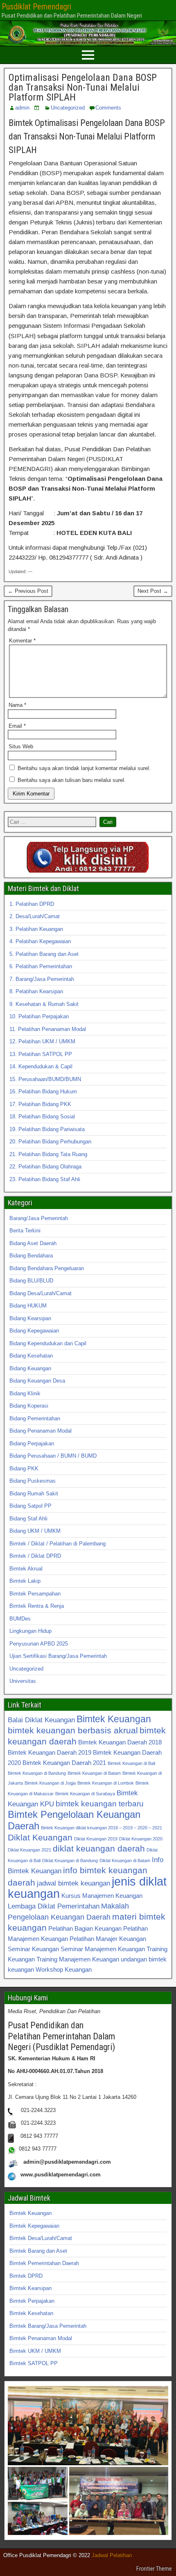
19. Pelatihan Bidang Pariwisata (47, 1129)
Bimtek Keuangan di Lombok (106, 1783)
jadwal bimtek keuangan (73, 1883)
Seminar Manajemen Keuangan (103, 1949)
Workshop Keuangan (64, 1969)
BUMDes (20, 1619)
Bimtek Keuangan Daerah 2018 (120, 1742)
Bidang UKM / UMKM (35, 1531)
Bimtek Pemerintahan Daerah (44, 2263)
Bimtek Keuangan (114, 1719)
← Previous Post (28, 591)
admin (22, 108)
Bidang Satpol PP (30, 1506)
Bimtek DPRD (26, 2276)
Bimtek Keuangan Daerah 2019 (50, 1752)
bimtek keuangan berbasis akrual (73, 1730)
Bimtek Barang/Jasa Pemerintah (48, 2326)
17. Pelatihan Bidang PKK (40, 1104)
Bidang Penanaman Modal (41, 1431)
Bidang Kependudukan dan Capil (48, 1343)
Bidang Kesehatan (31, 1356)
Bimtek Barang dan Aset (38, 2251)
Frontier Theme (154, 2569)
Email (17, 726)
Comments (108, 108)
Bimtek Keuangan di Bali (131, 1763)
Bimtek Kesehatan (31, 2313)
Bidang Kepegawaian (34, 1331)
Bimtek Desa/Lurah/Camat (41, 2238)
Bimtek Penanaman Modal (41, 2338)
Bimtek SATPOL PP (34, 2363)
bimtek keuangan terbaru (100, 1803)
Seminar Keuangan (33, 1949)
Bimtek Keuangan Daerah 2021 (64, 1763)
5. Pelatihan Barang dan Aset (44, 954)
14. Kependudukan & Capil (41, 1066)
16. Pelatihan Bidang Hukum (43, 1091)
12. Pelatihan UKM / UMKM (42, 1041)
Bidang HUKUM (28, 1306)
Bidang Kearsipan (30, 1318)
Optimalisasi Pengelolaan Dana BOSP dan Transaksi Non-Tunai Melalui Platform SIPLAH (83, 87)
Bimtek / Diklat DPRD (35, 1556)
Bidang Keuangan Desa (37, 1381)
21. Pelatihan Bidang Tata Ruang (48, 1154)
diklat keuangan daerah (99, 1848)
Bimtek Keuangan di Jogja (50, 1783)
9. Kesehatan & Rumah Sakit (44, 1004)
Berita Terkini (25, 1231)
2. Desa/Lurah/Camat (35, 916)
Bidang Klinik (25, 1393)
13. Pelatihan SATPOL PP (41, 1054)
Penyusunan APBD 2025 (39, 1644)
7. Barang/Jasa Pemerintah (42, 979)
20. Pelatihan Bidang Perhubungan (50, 1142)
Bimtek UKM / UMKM (35, 2351)
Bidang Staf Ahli (28, 1519)
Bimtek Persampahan (35, 1594)
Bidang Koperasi (29, 1406)
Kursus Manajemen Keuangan (102, 1896)
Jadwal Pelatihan (112, 2555)
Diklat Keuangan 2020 (141, 1839)
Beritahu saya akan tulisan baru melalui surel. (72, 780)
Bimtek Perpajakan (32, 2301)
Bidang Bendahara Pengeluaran (47, 1268)
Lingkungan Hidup (30, 1631)
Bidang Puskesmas (33, 1481)
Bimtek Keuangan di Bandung (37, 1773)
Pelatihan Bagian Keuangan (85, 1928)
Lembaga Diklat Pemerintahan (54, 1906)
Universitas (23, 1681)
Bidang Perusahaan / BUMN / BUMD (53, 1456)
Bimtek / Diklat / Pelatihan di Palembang (58, 1544)
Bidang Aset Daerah (33, 1243)
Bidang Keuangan (30, 1368)
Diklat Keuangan (40, 1837)
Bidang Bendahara (31, 1256)
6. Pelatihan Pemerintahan (41, 966)
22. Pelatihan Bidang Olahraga (45, 1167)
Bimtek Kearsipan (30, 2288)
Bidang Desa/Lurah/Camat (41, 1293)
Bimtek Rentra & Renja (37, 1606)
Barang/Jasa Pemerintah (39, 1218)
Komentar (22, 641)
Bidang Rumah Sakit (34, 1494)
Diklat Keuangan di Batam (125, 1861)
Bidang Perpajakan (32, 1443)
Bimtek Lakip (25, 1581)
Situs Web (21, 746)
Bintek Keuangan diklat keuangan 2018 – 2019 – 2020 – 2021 (102, 1828)
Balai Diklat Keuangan (41, 1720)
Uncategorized (68, 108)
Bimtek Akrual (26, 1569)
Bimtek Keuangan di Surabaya (85, 1794)
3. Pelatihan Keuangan (36, 929)
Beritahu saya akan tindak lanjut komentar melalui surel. (84, 768)
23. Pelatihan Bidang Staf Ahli (45, 1179)
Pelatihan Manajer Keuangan (108, 1939)
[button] (88, 2426)
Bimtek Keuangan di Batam (94, 1773)
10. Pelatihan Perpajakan (39, 1016)
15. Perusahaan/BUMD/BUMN (45, 1079)
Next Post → (153, 591)
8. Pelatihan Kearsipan (36, 991)
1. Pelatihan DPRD (32, 904)
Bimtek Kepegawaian (34, 2226)
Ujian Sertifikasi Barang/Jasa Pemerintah (58, 1656)
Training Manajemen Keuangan (78, 1959)
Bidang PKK (24, 1469)
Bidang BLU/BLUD (31, 1281)
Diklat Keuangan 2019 (96, 1839)
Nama (17, 705)
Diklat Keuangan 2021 (29, 1850)
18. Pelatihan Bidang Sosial (42, 1117)
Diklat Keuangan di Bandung (70, 1861)
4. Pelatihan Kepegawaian (40, 941)
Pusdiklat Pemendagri (36, 7)
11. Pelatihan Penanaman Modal (48, 1029)
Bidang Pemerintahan (35, 1418)
